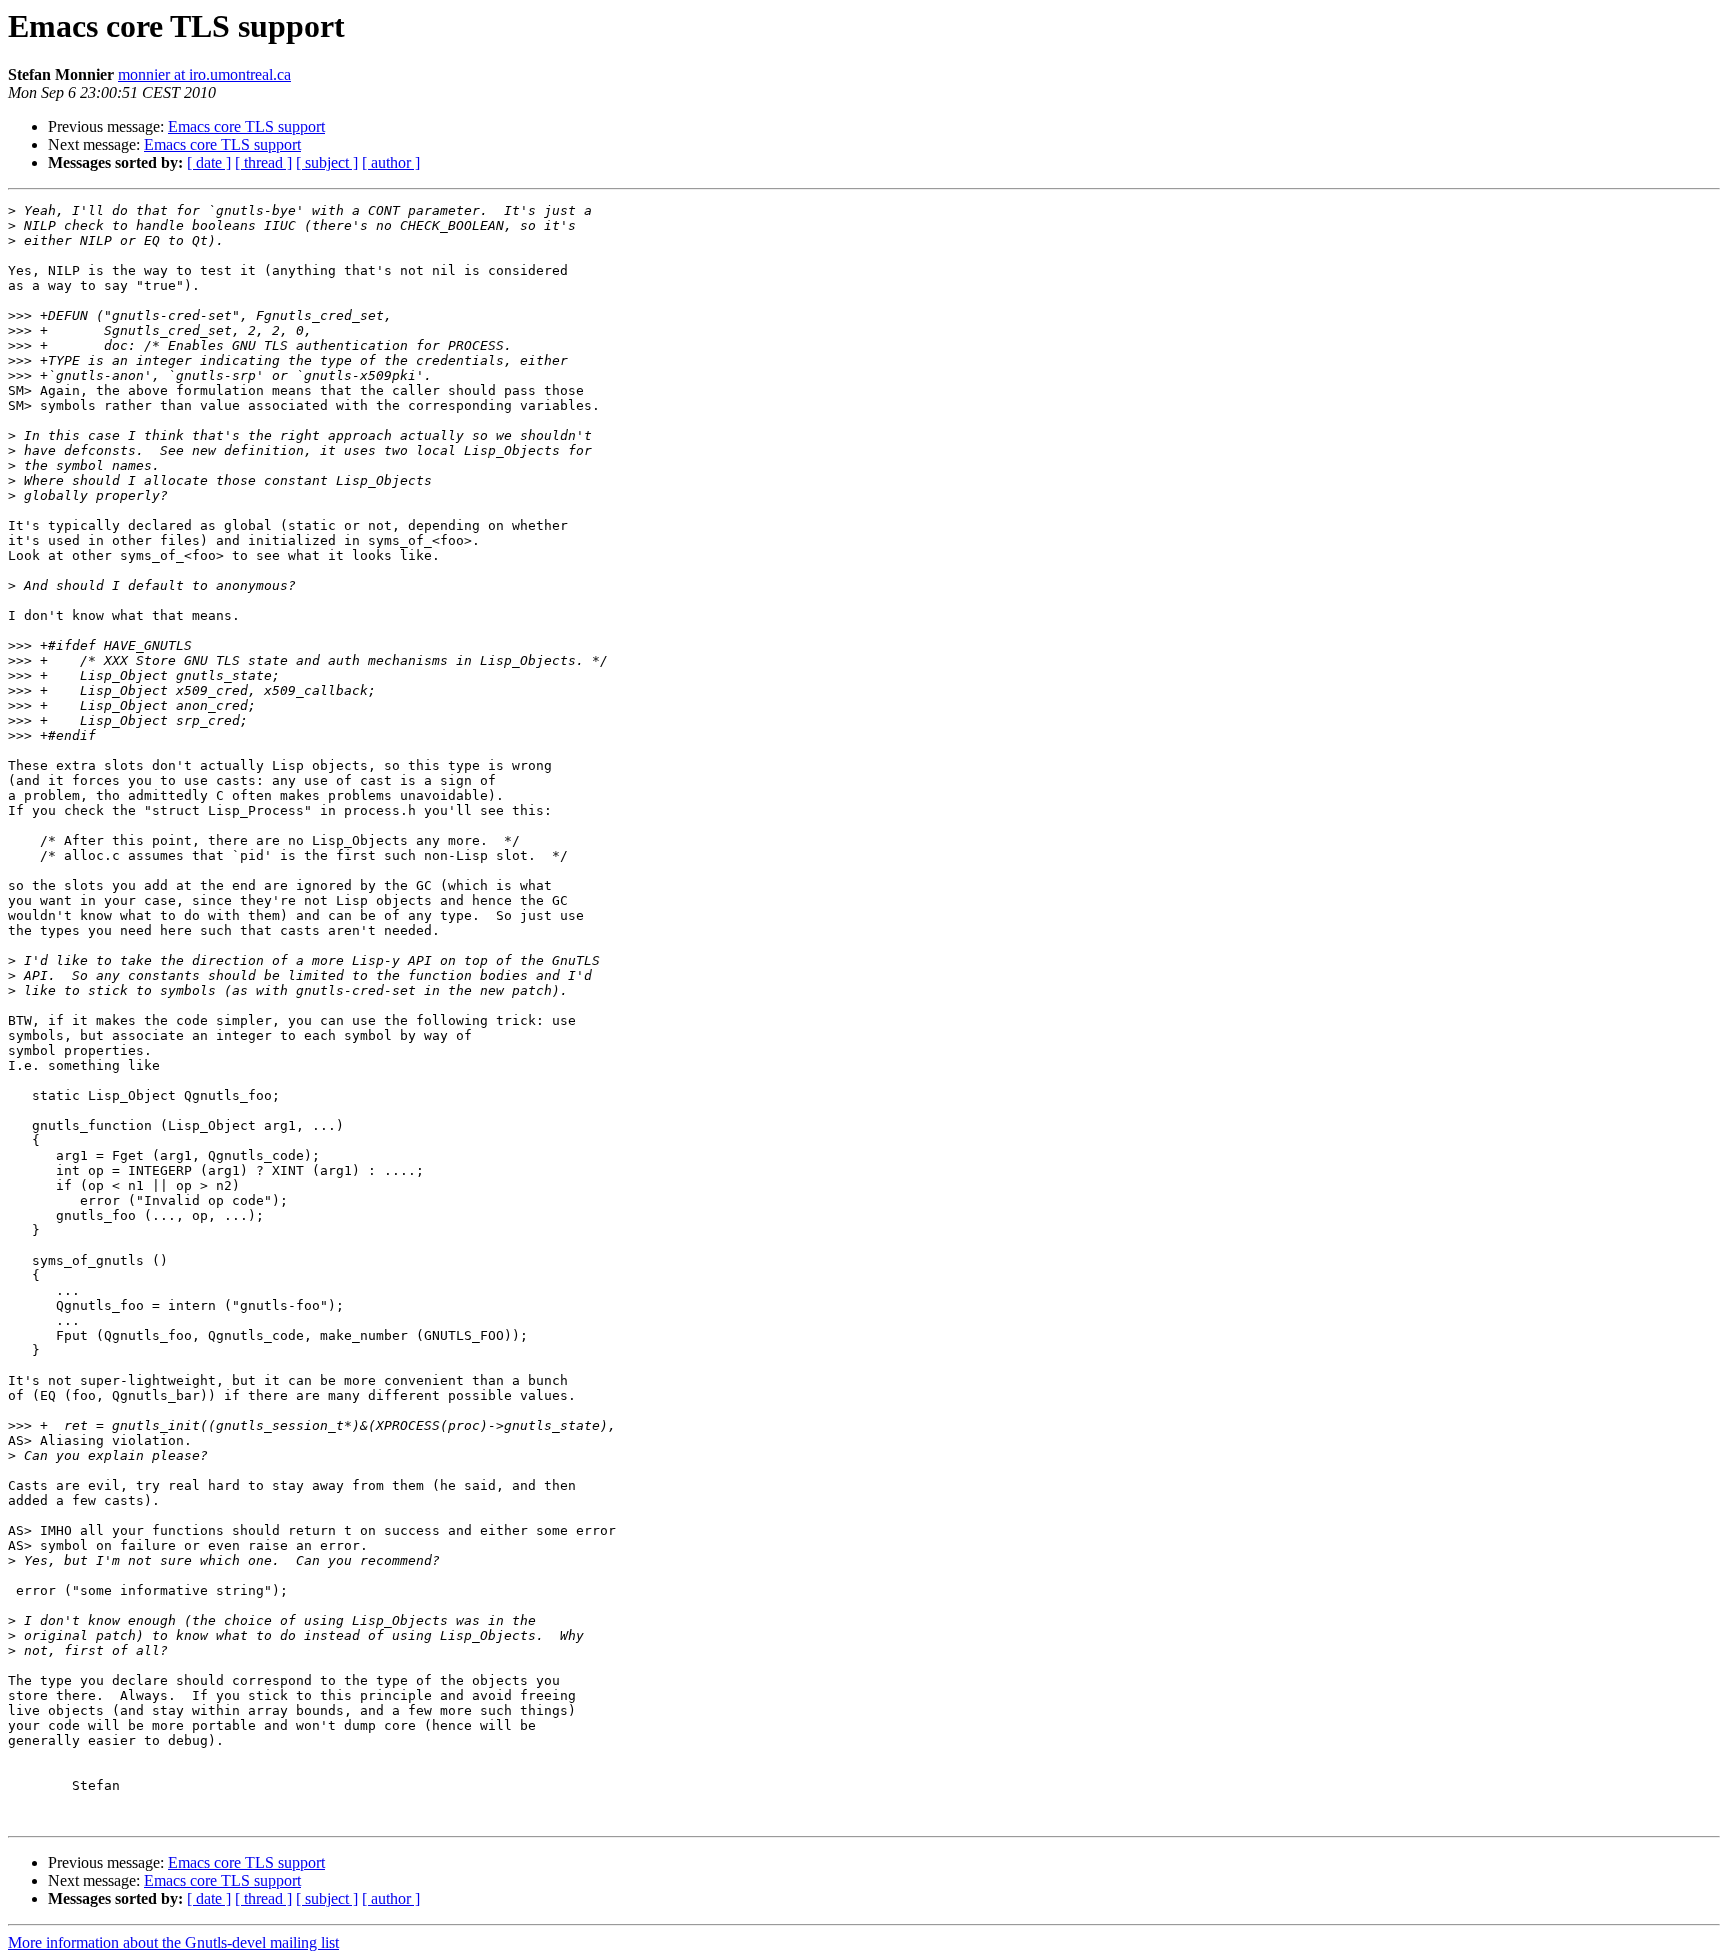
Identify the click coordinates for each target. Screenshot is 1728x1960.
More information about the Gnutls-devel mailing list (173, 1942)
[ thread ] (263, 162)
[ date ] (209, 162)
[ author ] (391, 162)
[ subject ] (327, 162)
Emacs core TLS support (246, 126)
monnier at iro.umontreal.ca (204, 74)
